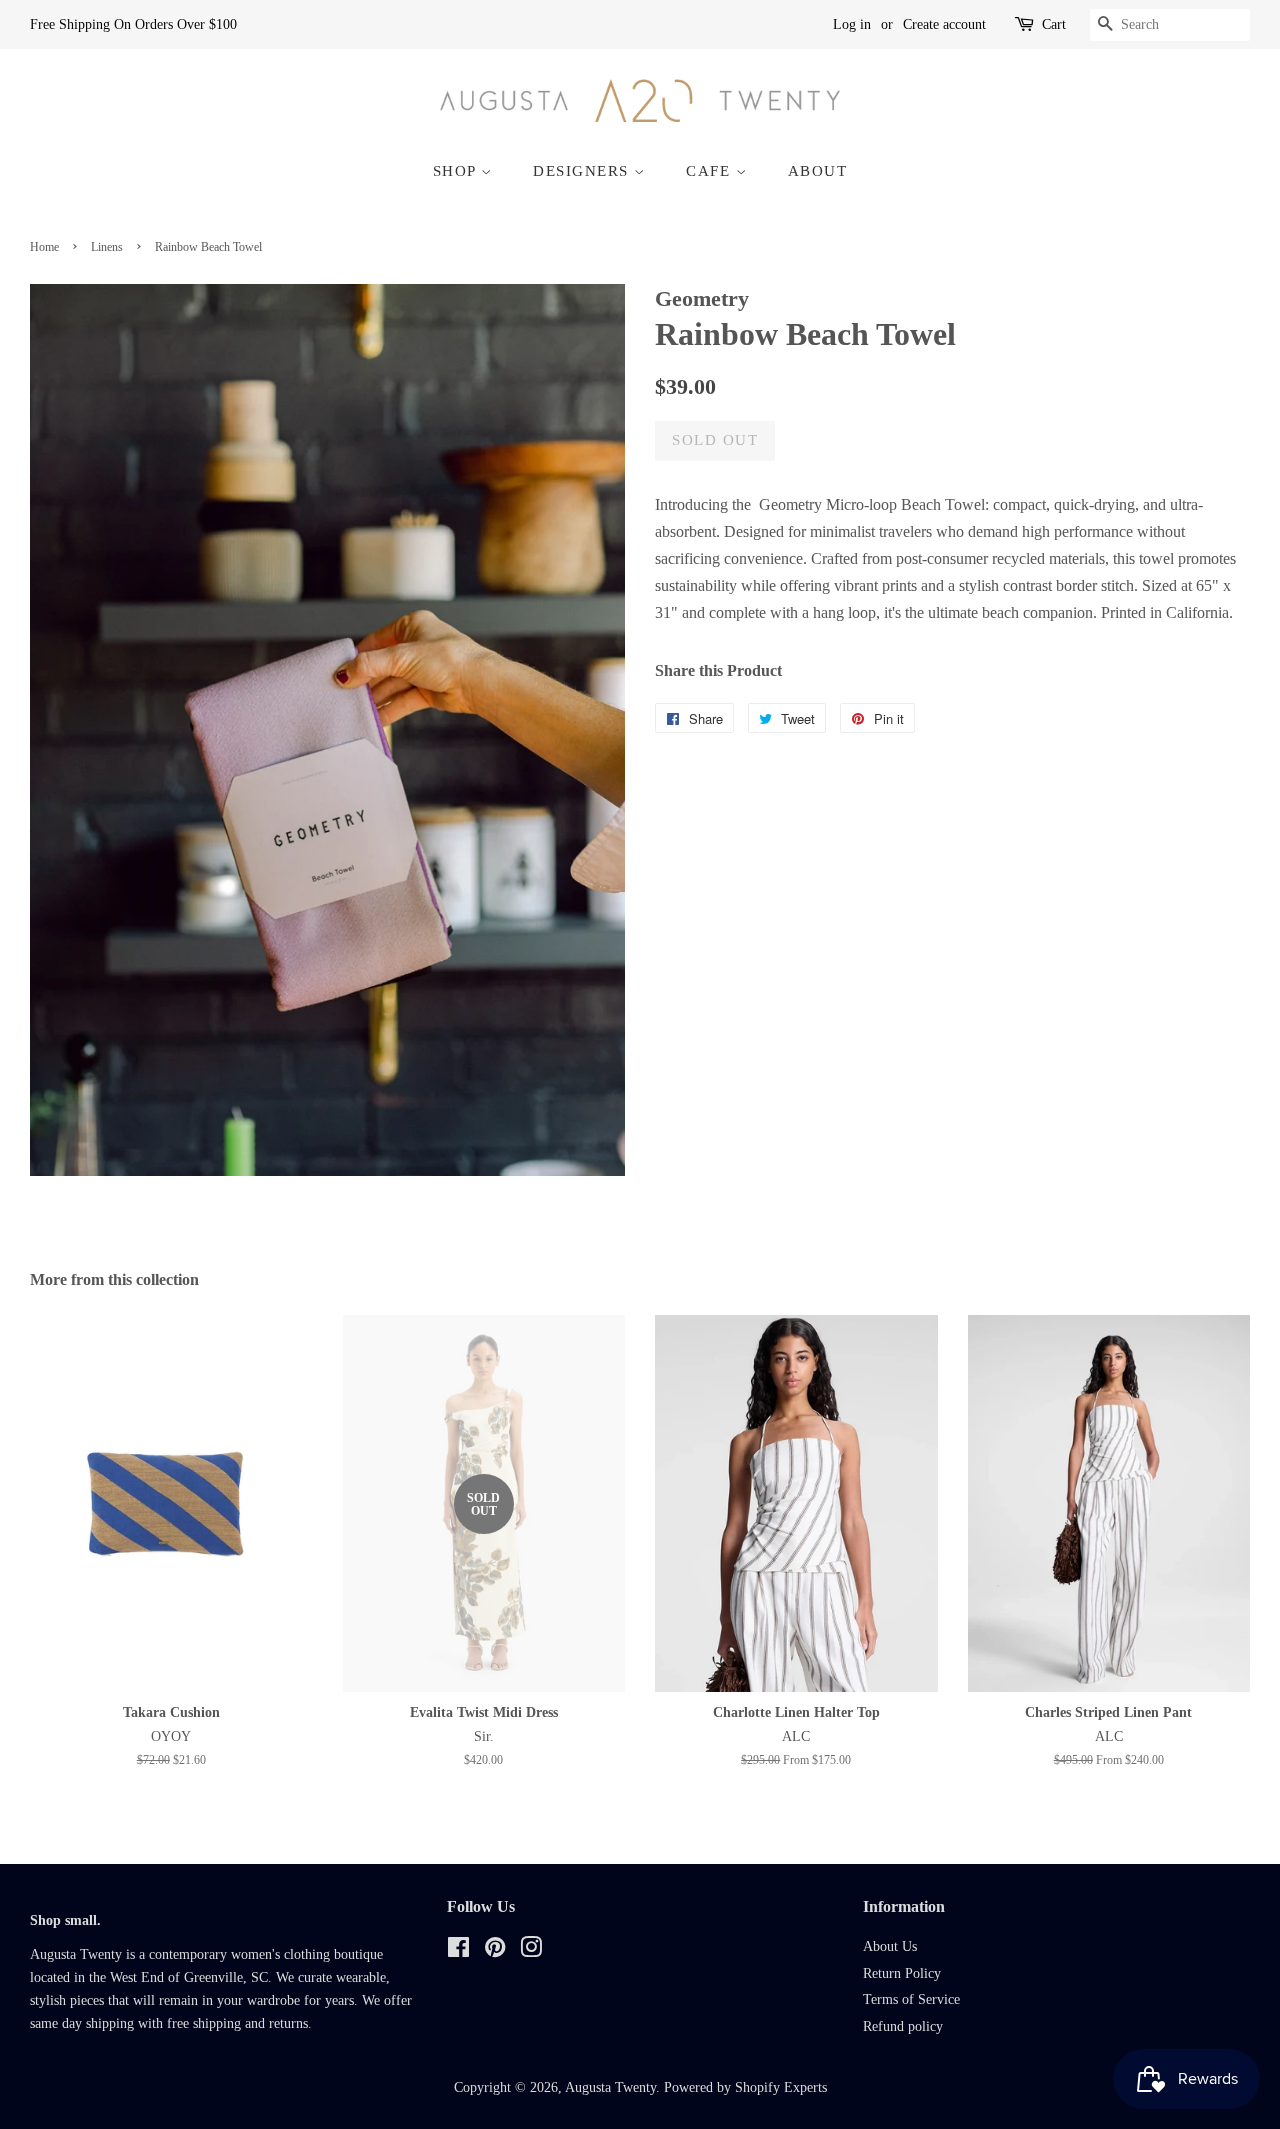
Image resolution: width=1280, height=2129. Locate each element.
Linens (107, 247)
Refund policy (903, 2026)
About (818, 171)
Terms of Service (911, 1999)
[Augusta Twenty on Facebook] (458, 1951)
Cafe (711, 171)
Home (44, 247)
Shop (457, 171)
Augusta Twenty (610, 2087)
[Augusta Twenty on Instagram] (531, 1951)
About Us (890, 1946)
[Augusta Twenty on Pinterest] (495, 1951)
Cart (1054, 24)
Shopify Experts (781, 2087)
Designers (583, 171)
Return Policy (902, 1973)
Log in (852, 24)
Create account (944, 24)
